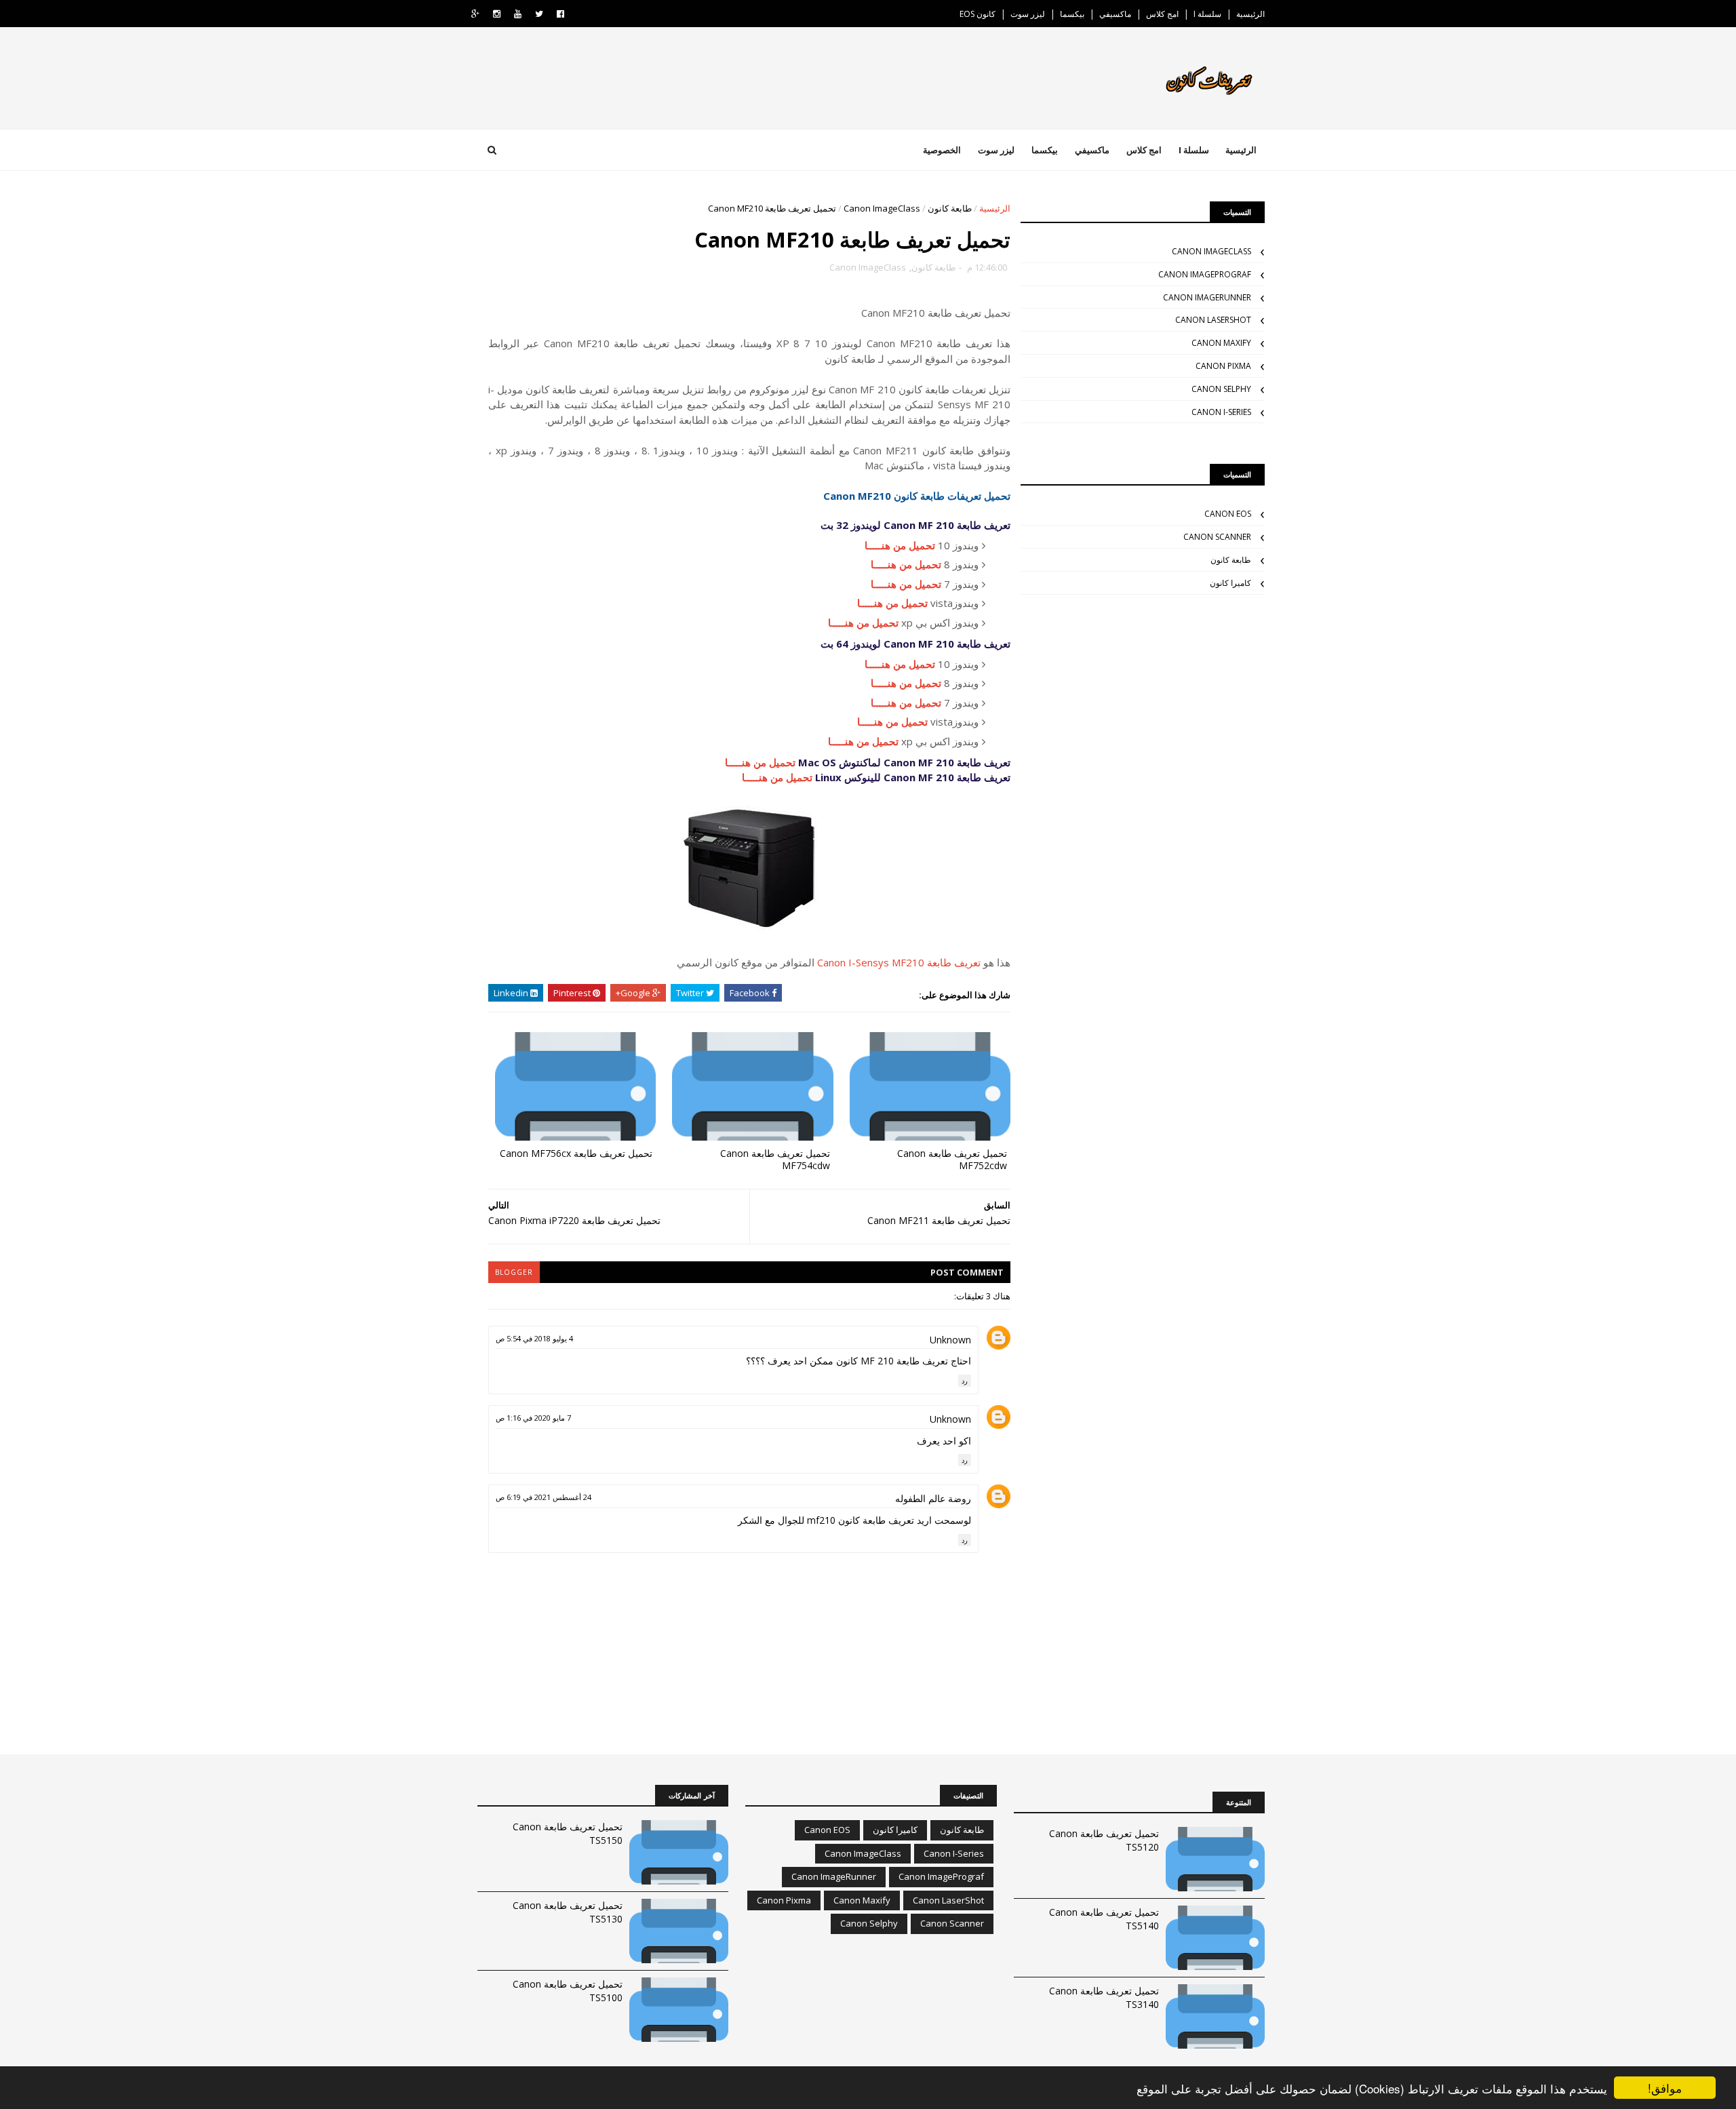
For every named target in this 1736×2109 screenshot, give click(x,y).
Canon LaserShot (1213, 320)
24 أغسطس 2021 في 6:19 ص (544, 1497)
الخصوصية (942, 150)
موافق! (1665, 2088)
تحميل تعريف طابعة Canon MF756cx (576, 1153)
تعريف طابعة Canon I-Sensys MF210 (899, 962)
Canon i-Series (1221, 412)
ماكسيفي (1115, 14)
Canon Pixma (1223, 366)
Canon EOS (1228, 514)
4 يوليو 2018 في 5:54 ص (534, 1338)
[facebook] (560, 14)
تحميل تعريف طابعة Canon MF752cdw (952, 1160)
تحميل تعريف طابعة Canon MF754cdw (775, 1160)
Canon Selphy (1221, 389)
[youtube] (518, 14)
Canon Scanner (1217, 537)
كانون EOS (978, 14)
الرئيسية (1250, 14)
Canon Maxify (1221, 343)
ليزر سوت (1028, 14)
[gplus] (475, 14)
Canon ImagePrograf (1205, 274)
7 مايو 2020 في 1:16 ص (533, 1418)
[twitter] (539, 14)
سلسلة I (1207, 14)
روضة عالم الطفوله (933, 1498)
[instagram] (497, 14)
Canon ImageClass (882, 208)
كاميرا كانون (1230, 583)
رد (965, 1381)
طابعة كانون (950, 208)
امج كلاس (1162, 14)
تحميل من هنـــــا (900, 545)
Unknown (950, 1340)
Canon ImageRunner (1207, 297)
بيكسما (1072, 14)
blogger (514, 1272)
